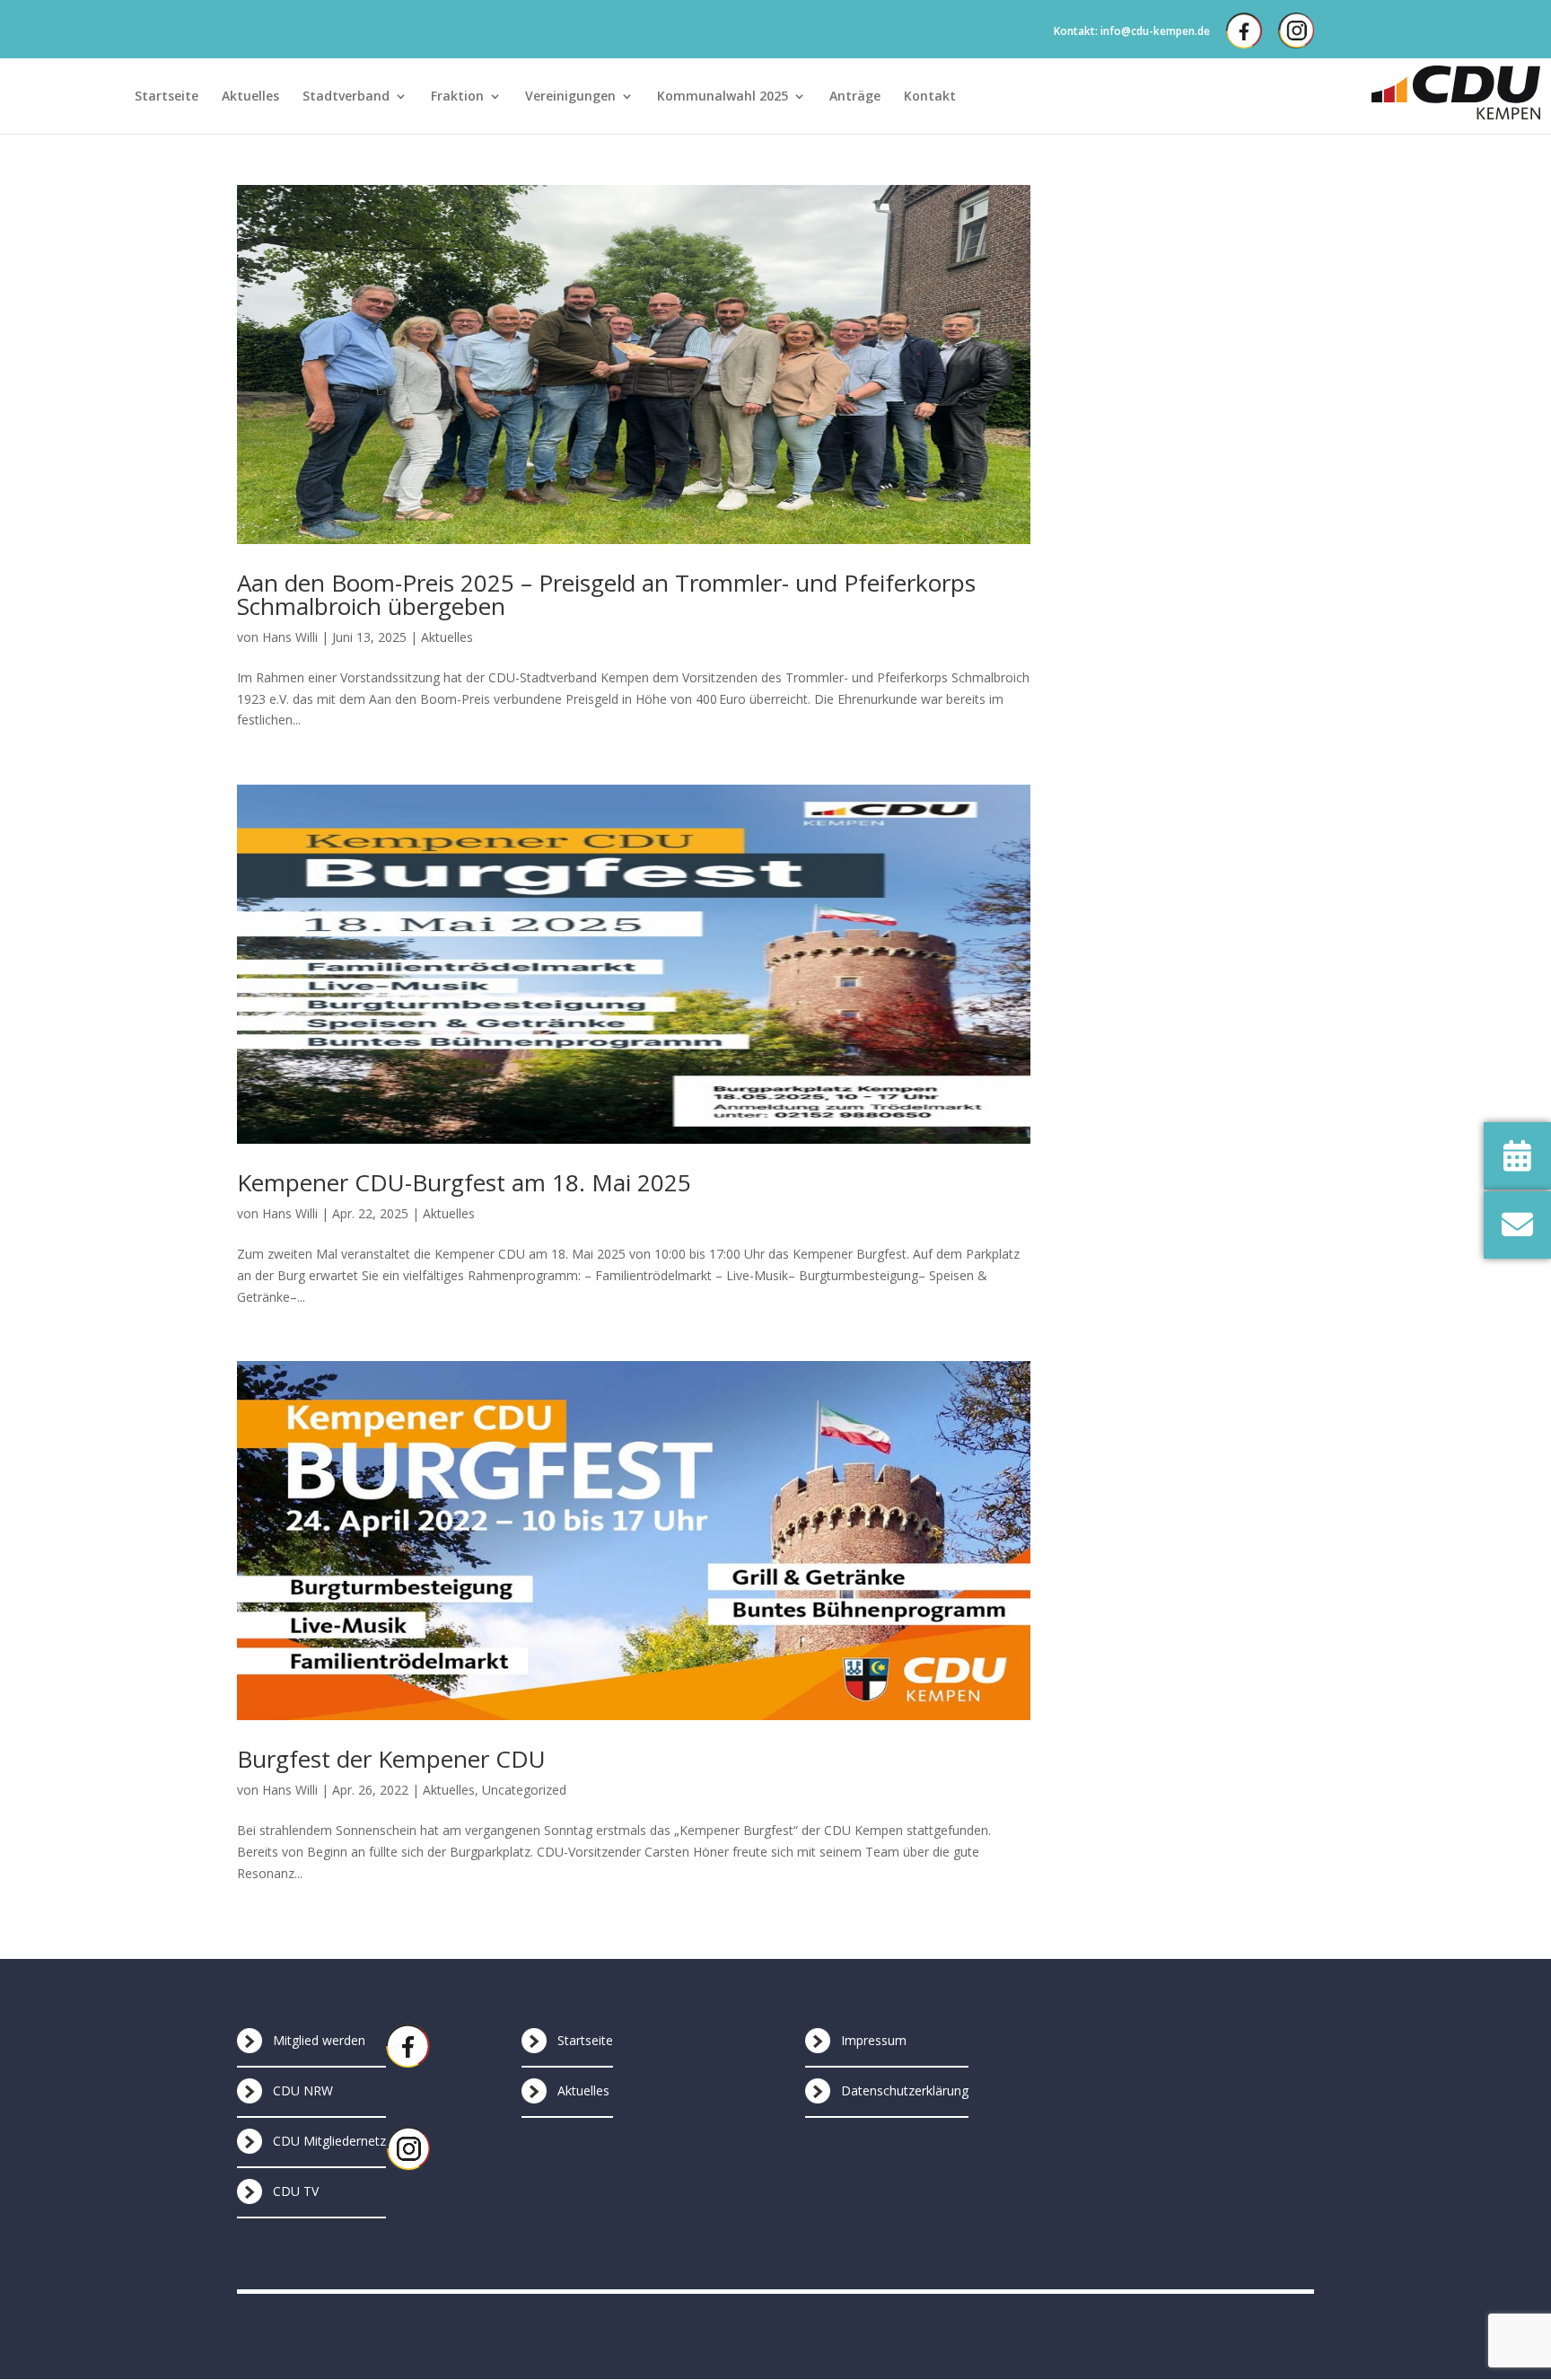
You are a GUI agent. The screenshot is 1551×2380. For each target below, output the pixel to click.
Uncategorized (524, 1790)
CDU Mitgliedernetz (329, 2141)
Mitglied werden (319, 2040)
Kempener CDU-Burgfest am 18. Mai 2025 (464, 1182)
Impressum (874, 2040)
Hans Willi (290, 637)
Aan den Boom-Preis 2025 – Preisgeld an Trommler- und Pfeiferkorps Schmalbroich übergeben (606, 594)
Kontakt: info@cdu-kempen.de (1132, 31)
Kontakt (930, 97)
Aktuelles (250, 97)
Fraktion (457, 97)
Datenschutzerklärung (905, 2090)
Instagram (1296, 31)
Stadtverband (346, 97)
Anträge (855, 97)
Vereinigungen (570, 97)
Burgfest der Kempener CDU (391, 1759)
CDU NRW (303, 2090)
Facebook (1244, 31)
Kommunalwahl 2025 (723, 97)
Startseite (166, 97)
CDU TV (296, 2191)
